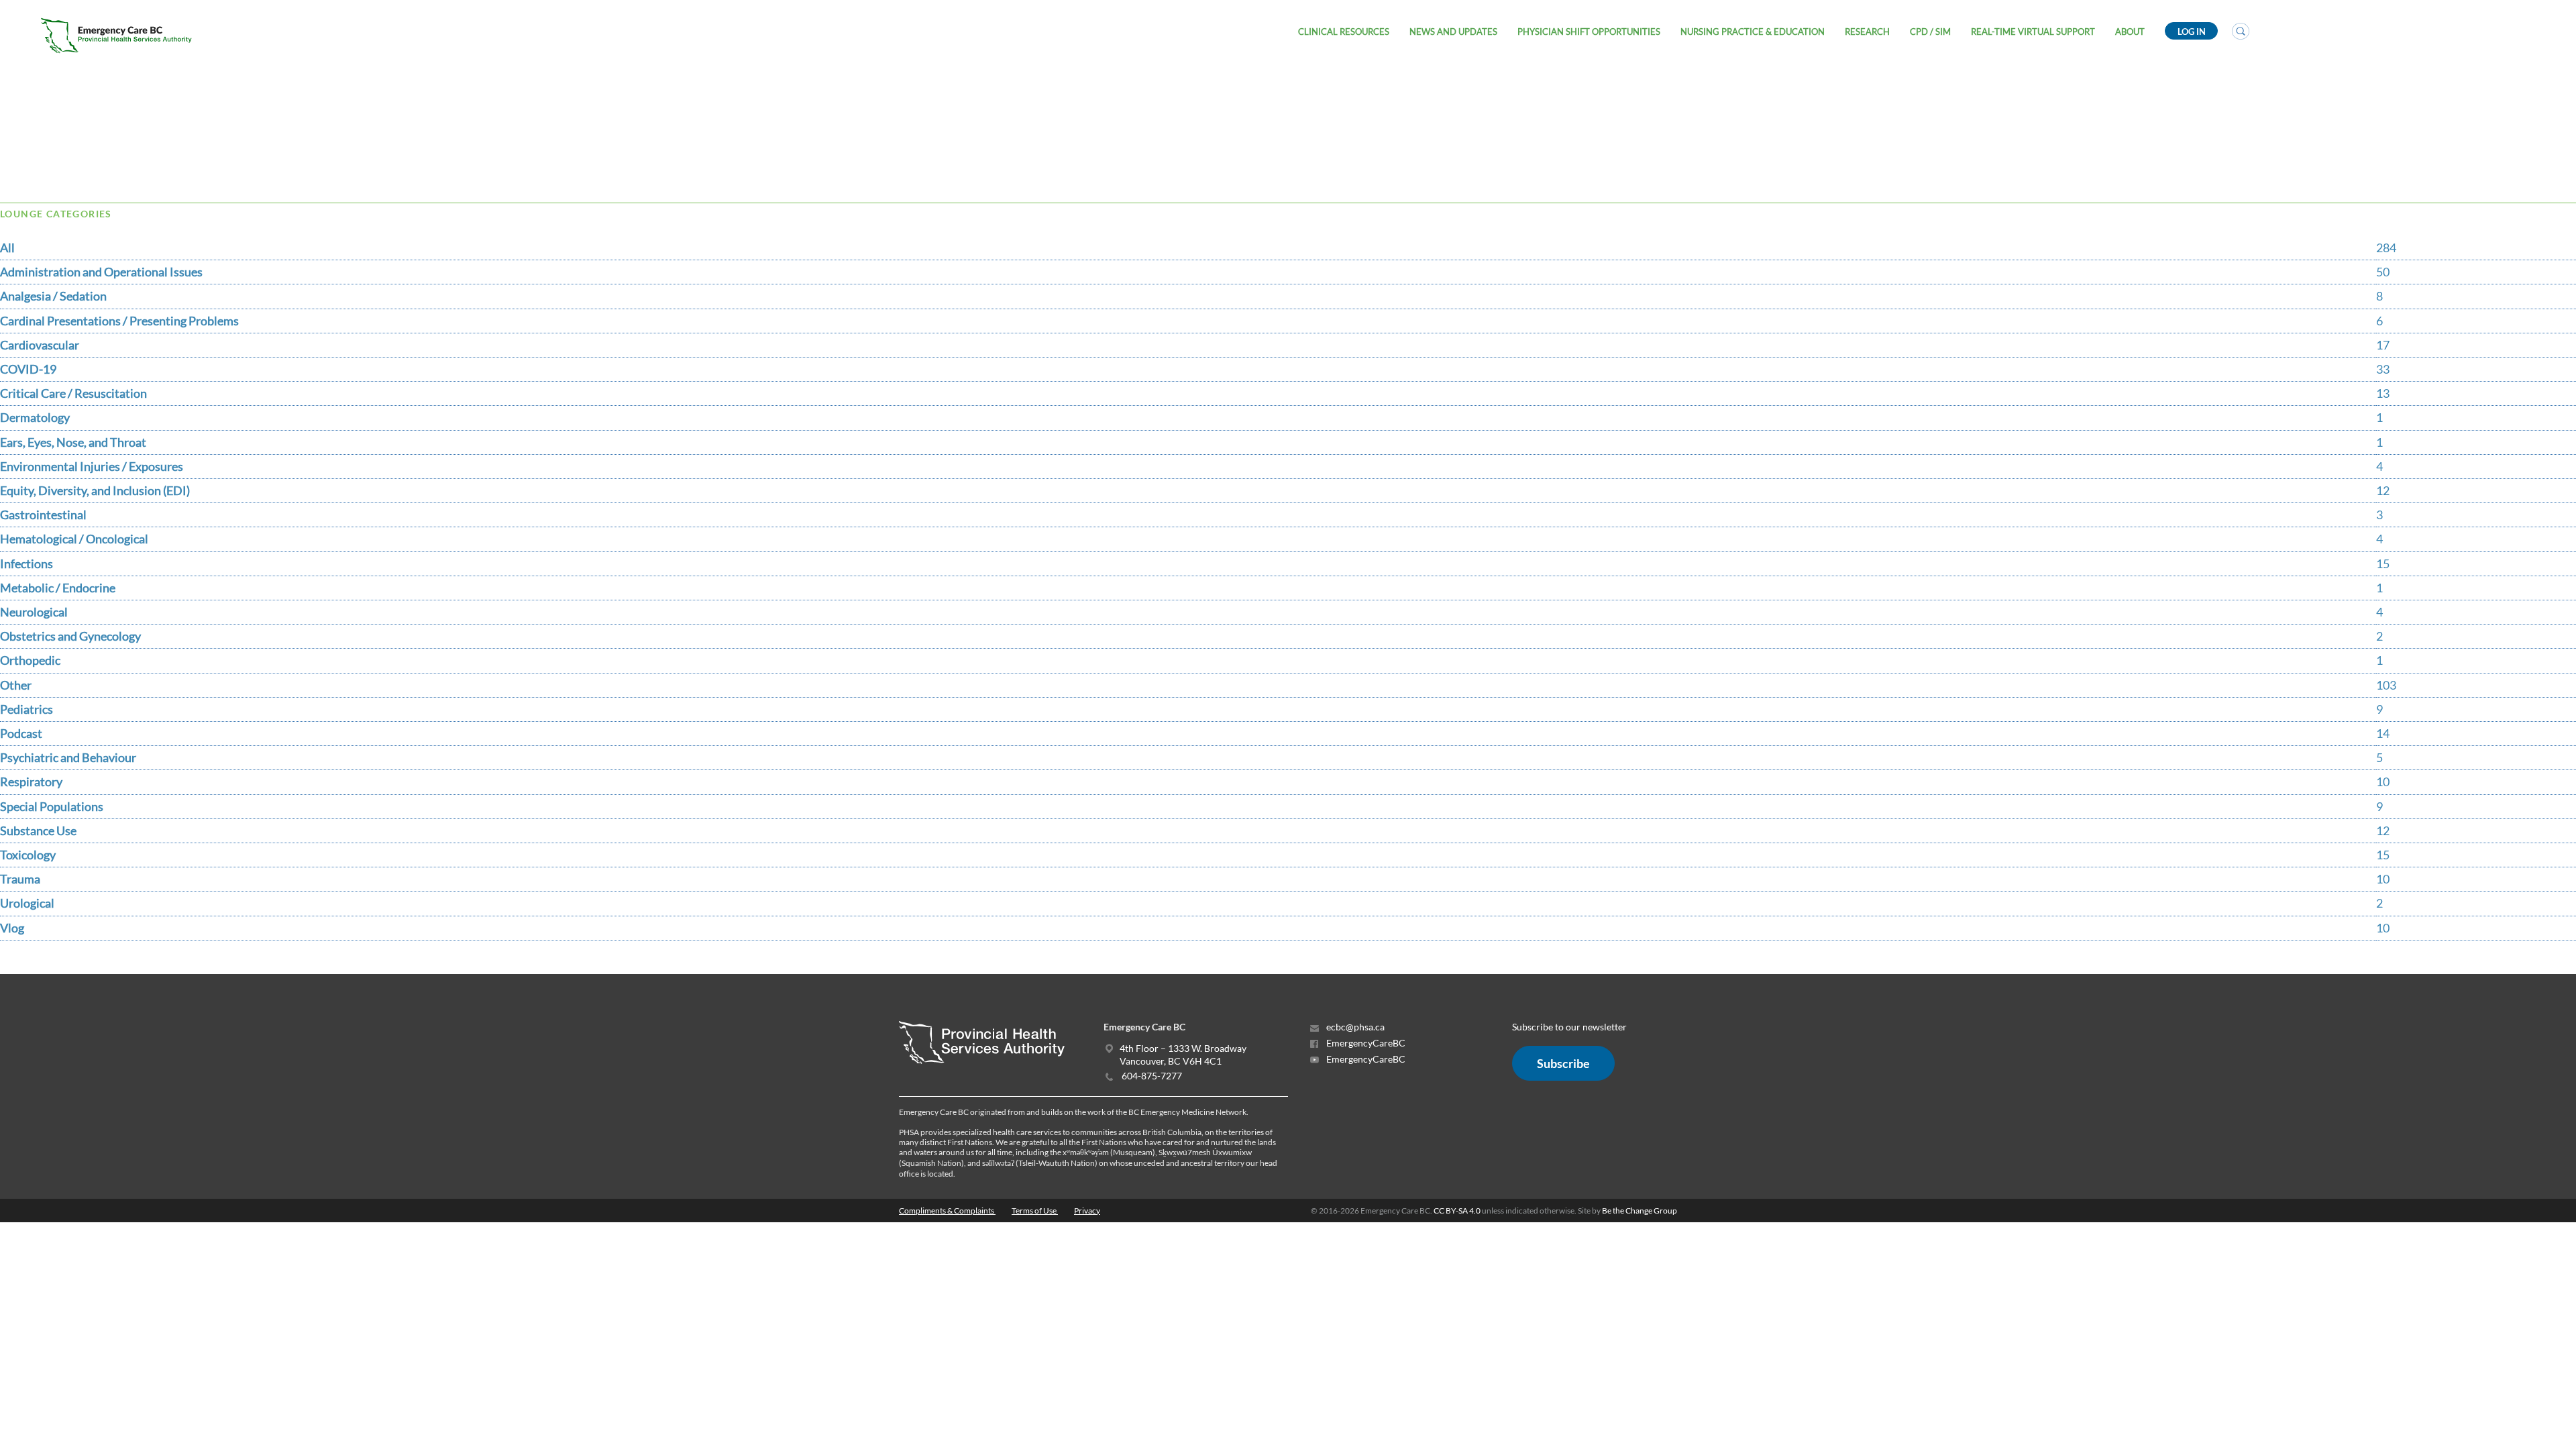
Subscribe (1563, 1063)
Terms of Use (1035, 1211)
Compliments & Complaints (947, 1211)
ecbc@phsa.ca (1354, 1027)
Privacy (1087, 1211)
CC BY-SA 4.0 (1457, 1211)
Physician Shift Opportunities (1589, 32)
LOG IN (2192, 32)
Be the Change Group (1640, 1211)
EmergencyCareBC (1365, 1043)
